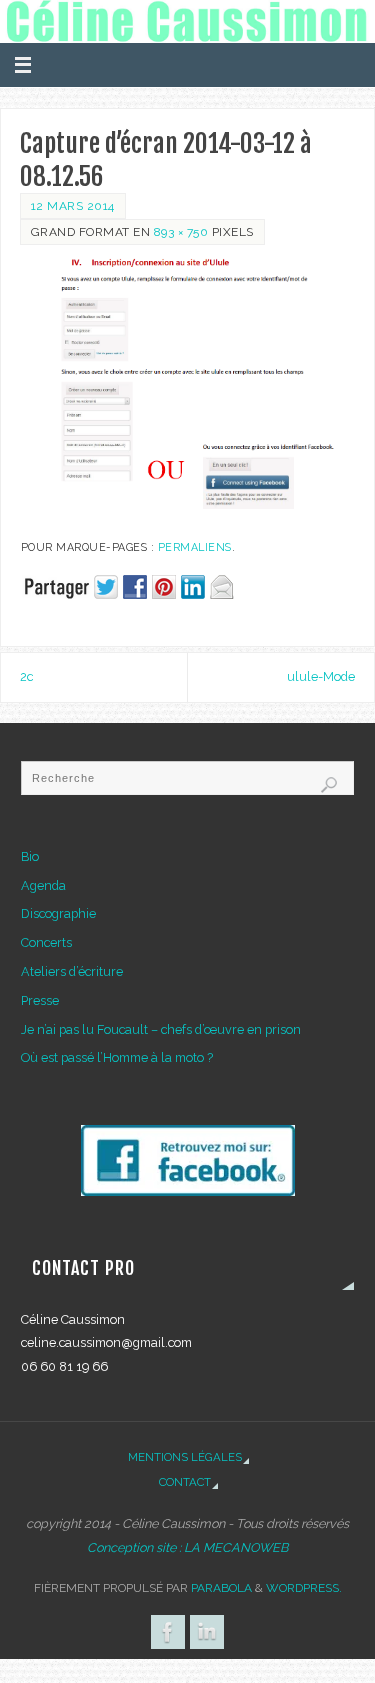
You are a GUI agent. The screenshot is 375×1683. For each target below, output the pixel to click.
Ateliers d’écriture (72, 971)
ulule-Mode (321, 676)
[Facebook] (168, 1632)
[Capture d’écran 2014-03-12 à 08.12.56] (187, 388)
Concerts (46, 942)
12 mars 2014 (73, 206)
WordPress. (304, 1588)
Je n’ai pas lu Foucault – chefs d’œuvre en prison (161, 1029)
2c (26, 676)
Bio (30, 856)
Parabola (221, 1588)
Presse (40, 1000)
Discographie (58, 913)
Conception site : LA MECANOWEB (187, 1547)
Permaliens (195, 547)
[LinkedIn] (207, 1632)
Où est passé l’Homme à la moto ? (117, 1057)
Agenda (43, 885)
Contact (185, 1482)
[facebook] (187, 1160)
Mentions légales (185, 1457)
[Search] (329, 785)
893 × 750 (181, 232)
